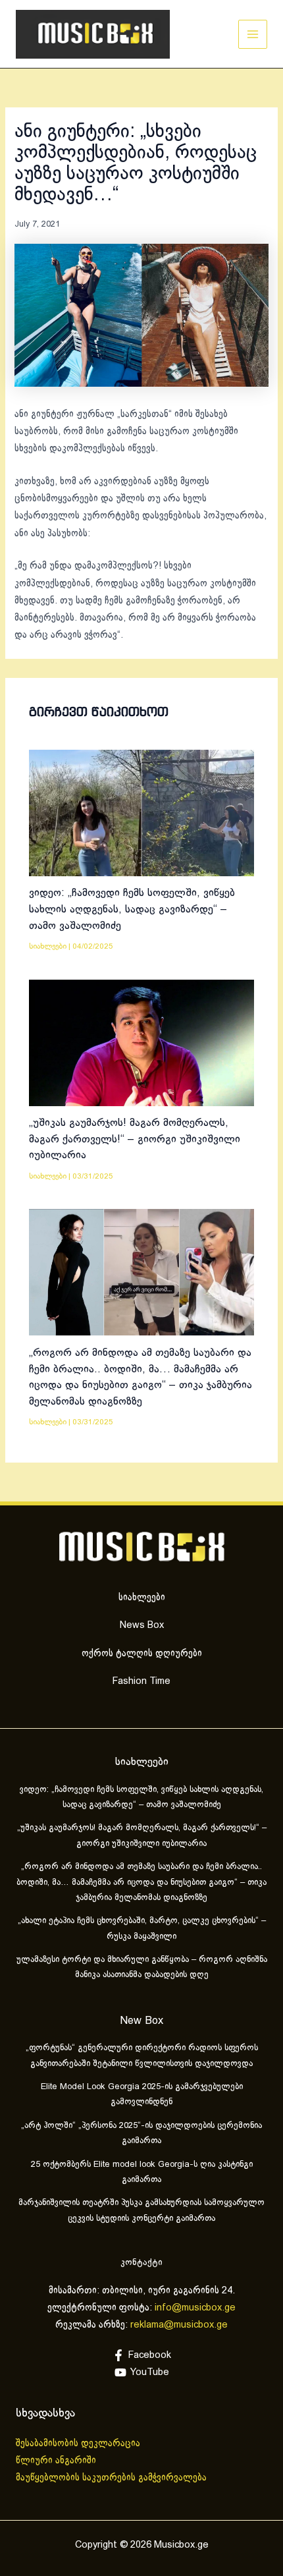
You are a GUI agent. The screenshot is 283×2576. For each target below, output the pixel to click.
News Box (142, 1625)
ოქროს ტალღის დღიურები (142, 1654)
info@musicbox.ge (195, 2308)
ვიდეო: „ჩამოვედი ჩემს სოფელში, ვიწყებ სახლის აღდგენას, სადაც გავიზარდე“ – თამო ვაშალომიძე (132, 909)
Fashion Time (141, 1681)
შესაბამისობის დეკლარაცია (79, 2444)
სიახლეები (48, 946)
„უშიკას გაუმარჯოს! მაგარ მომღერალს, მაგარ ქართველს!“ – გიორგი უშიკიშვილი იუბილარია (135, 1139)
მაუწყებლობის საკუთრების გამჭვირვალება (111, 2478)
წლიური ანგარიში (57, 2461)
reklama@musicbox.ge (179, 2325)
